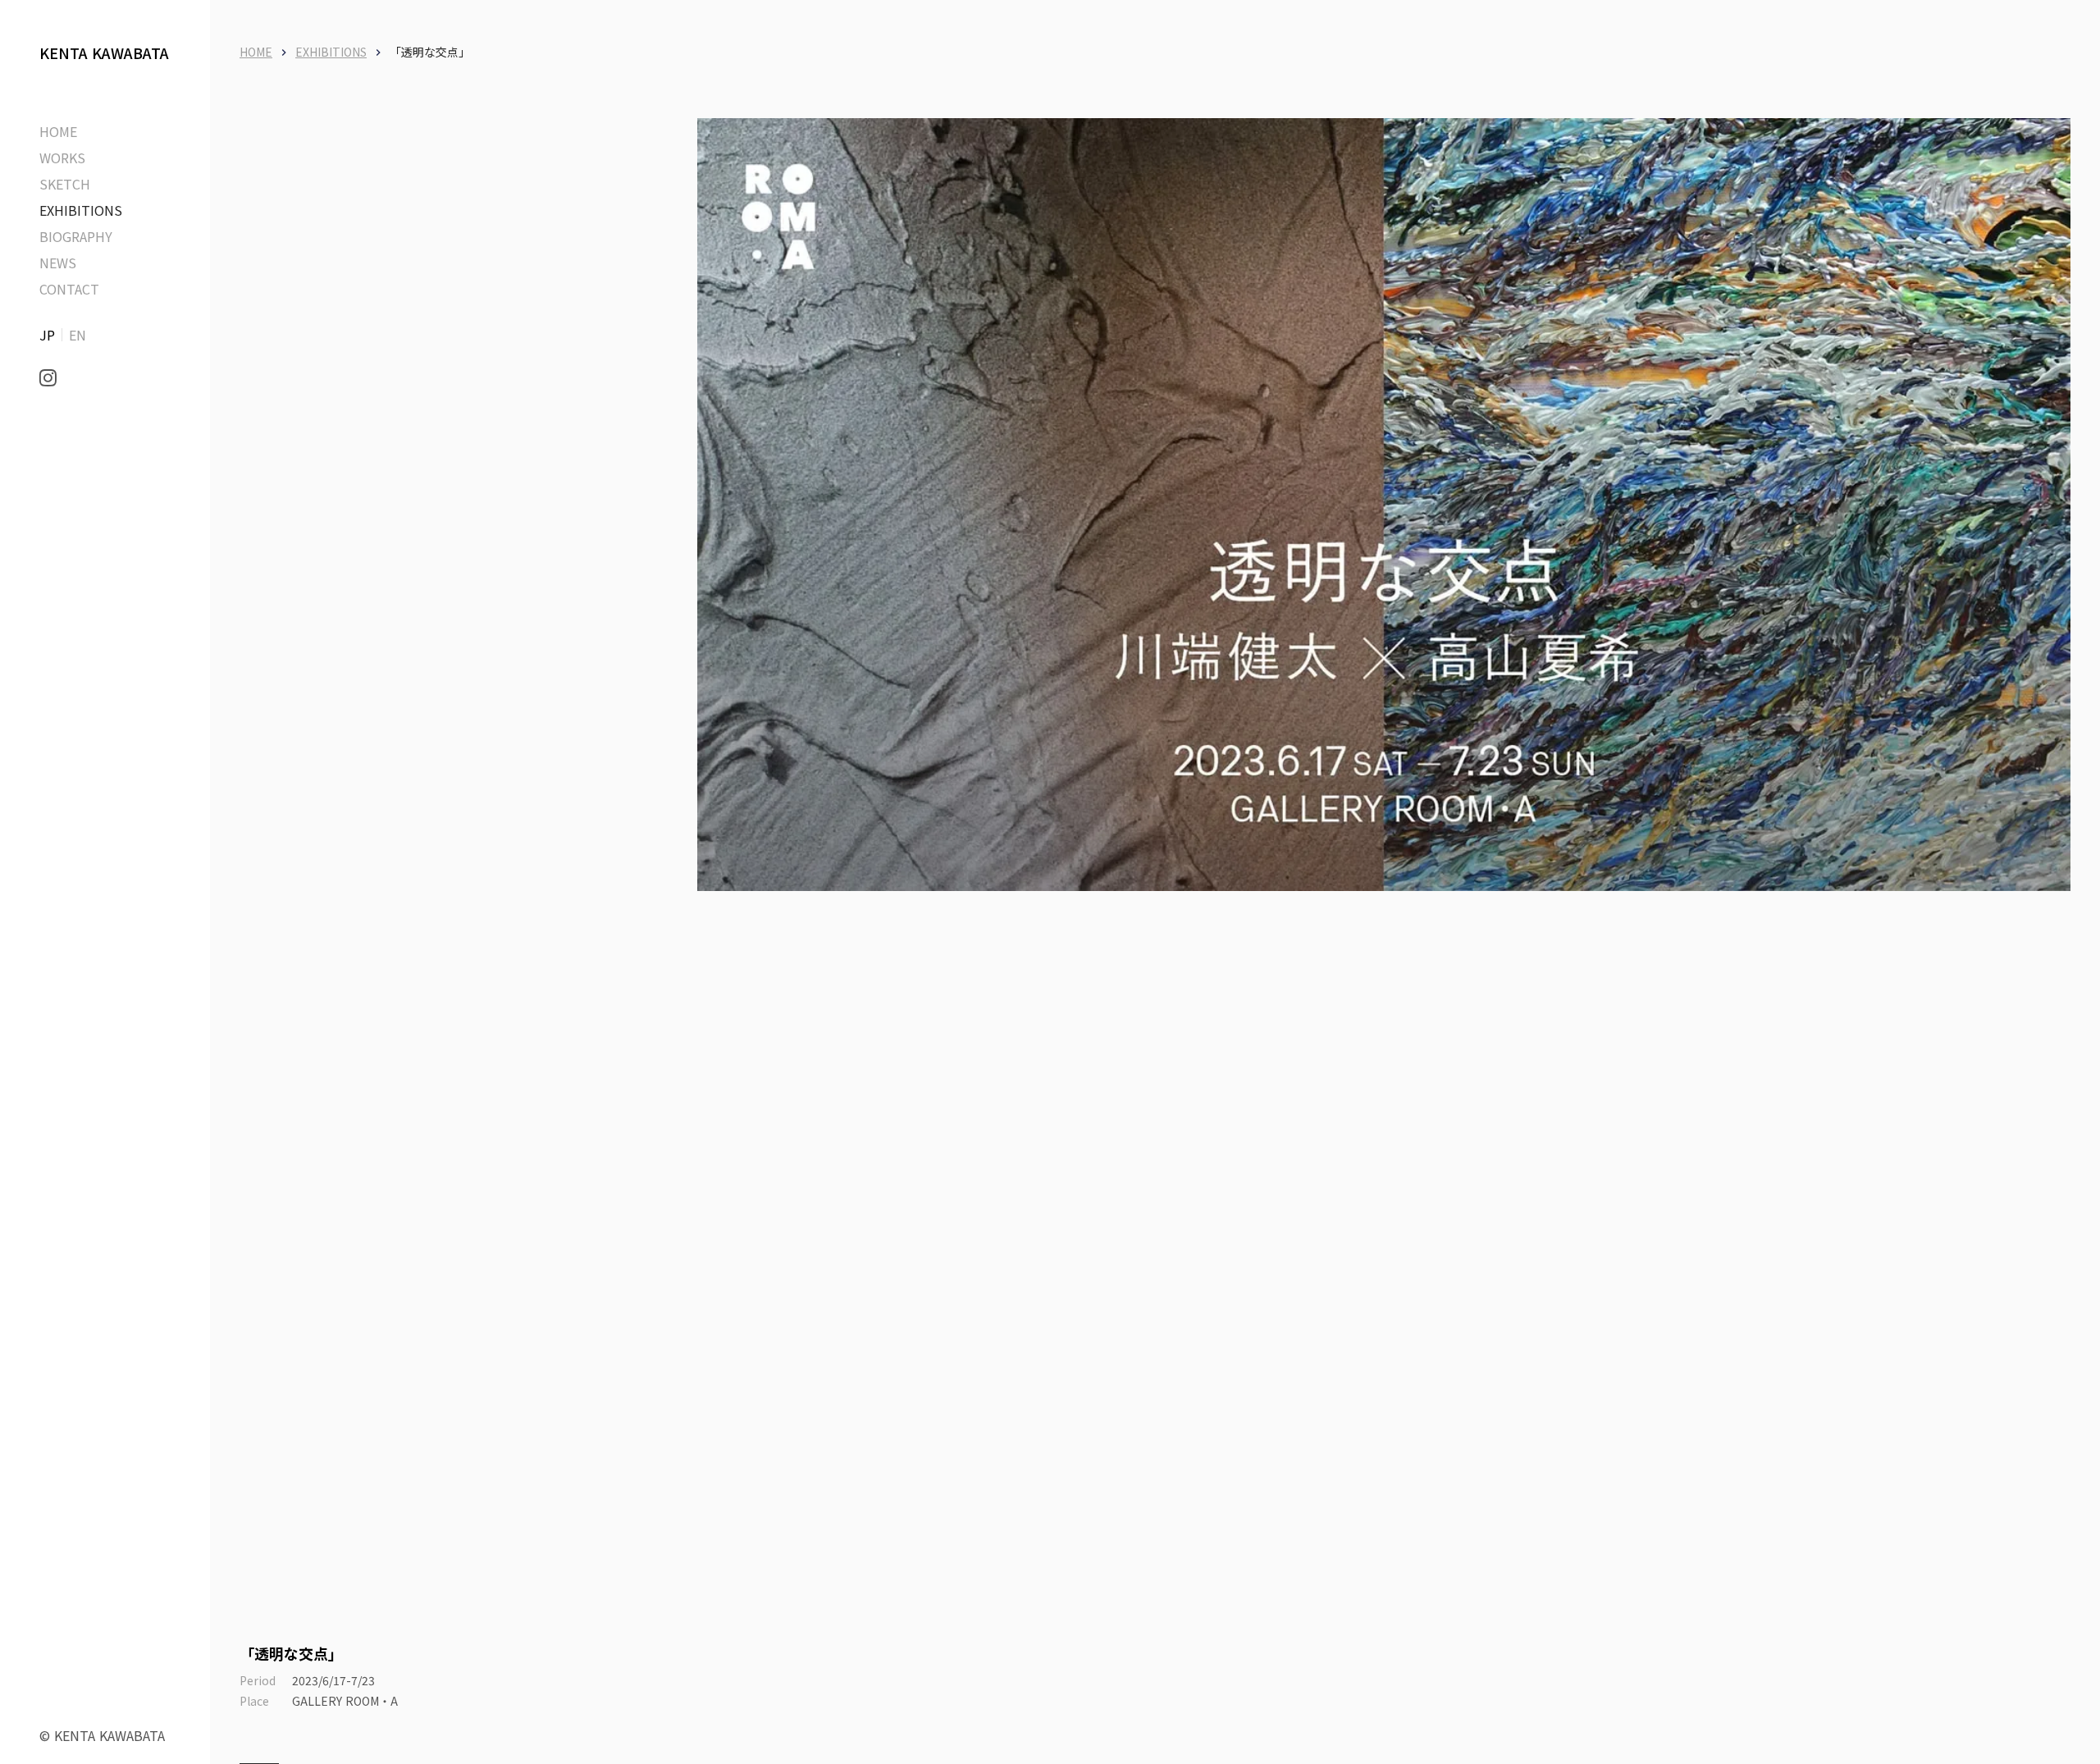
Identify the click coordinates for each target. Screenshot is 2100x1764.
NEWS (58, 263)
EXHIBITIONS (81, 210)
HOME (256, 52)
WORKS (62, 158)
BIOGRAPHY (76, 236)
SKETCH (65, 184)
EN (78, 335)
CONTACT (69, 289)
